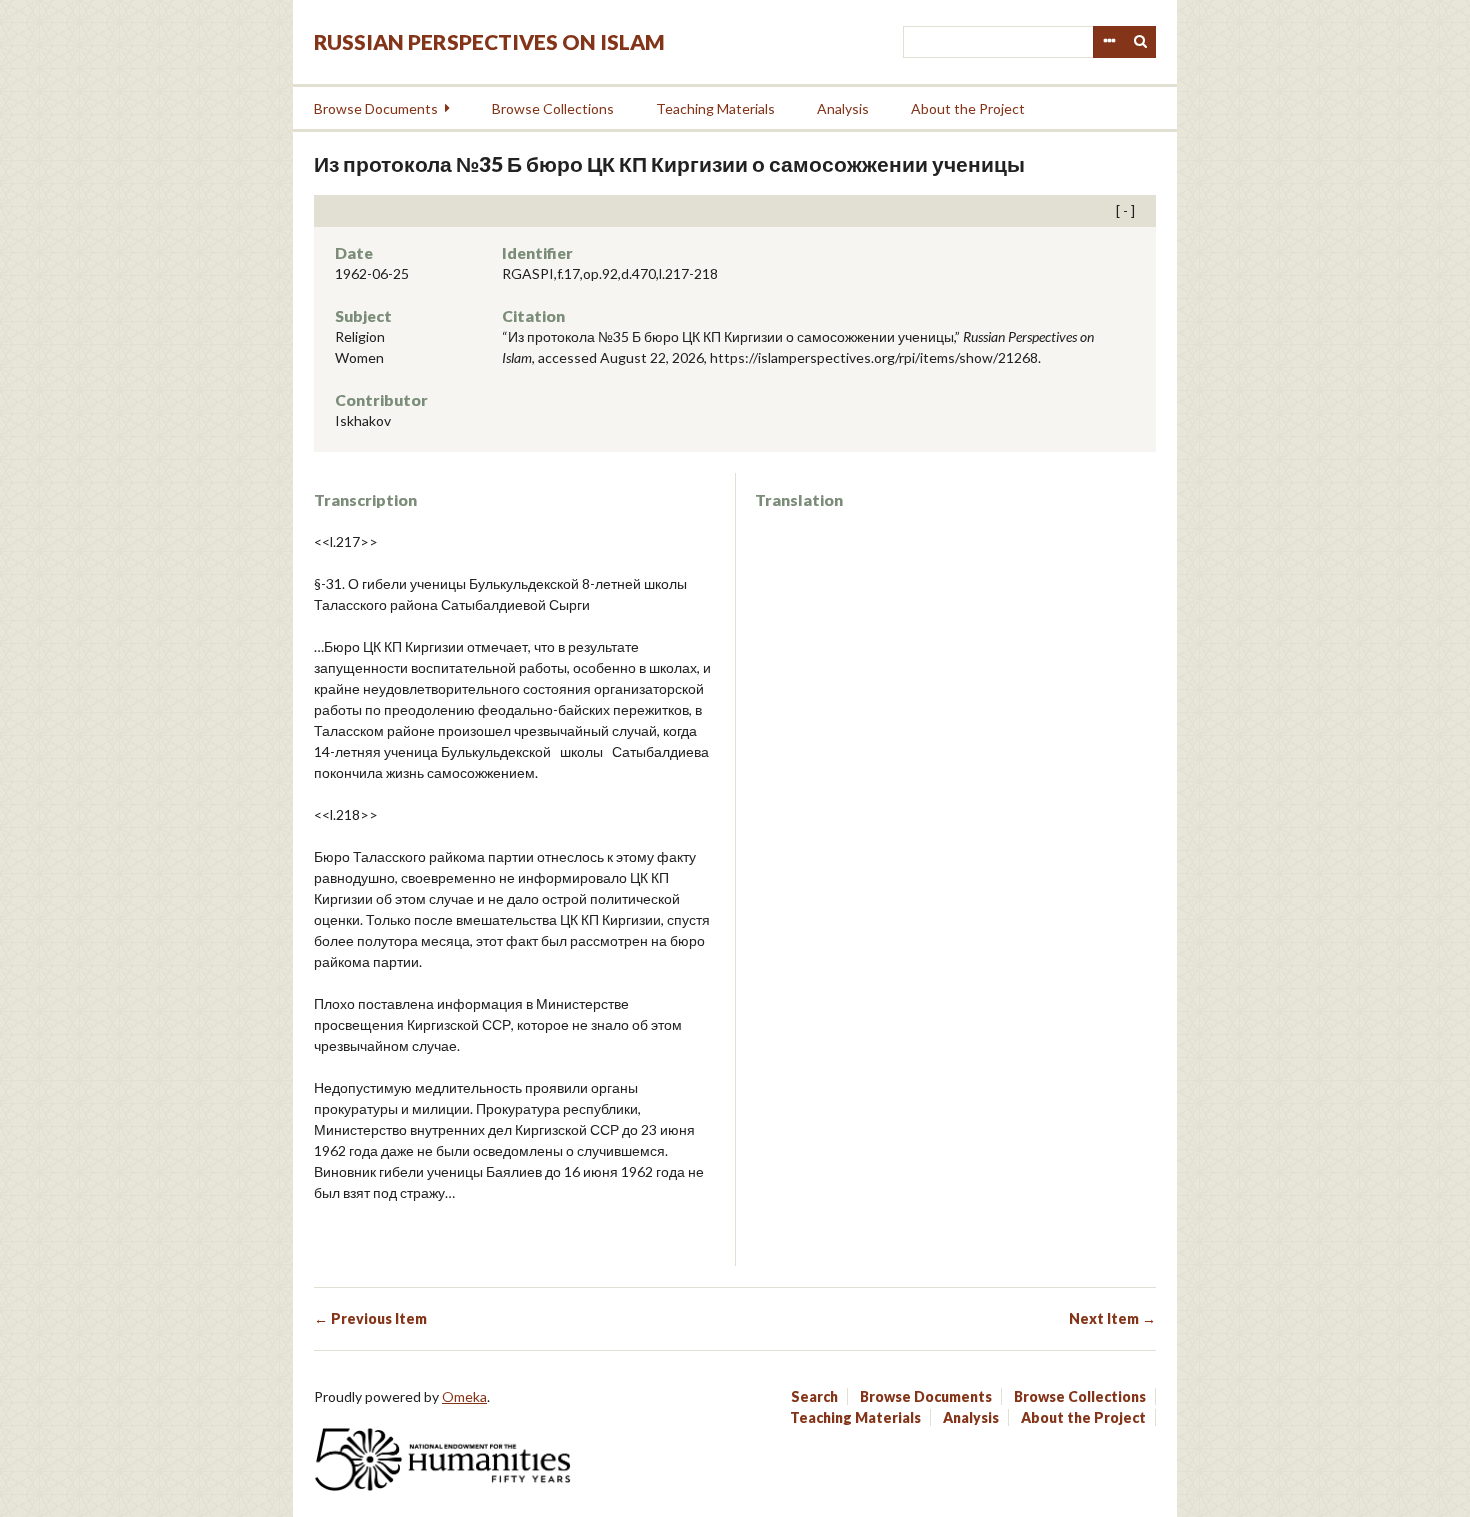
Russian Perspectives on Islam (489, 41)
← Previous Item (370, 1318)
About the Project (968, 108)
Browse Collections (553, 108)
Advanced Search (1109, 42)
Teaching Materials (715, 108)
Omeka (464, 1396)
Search (1141, 42)
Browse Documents (376, 108)
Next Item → (1112, 1318)
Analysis (843, 108)
